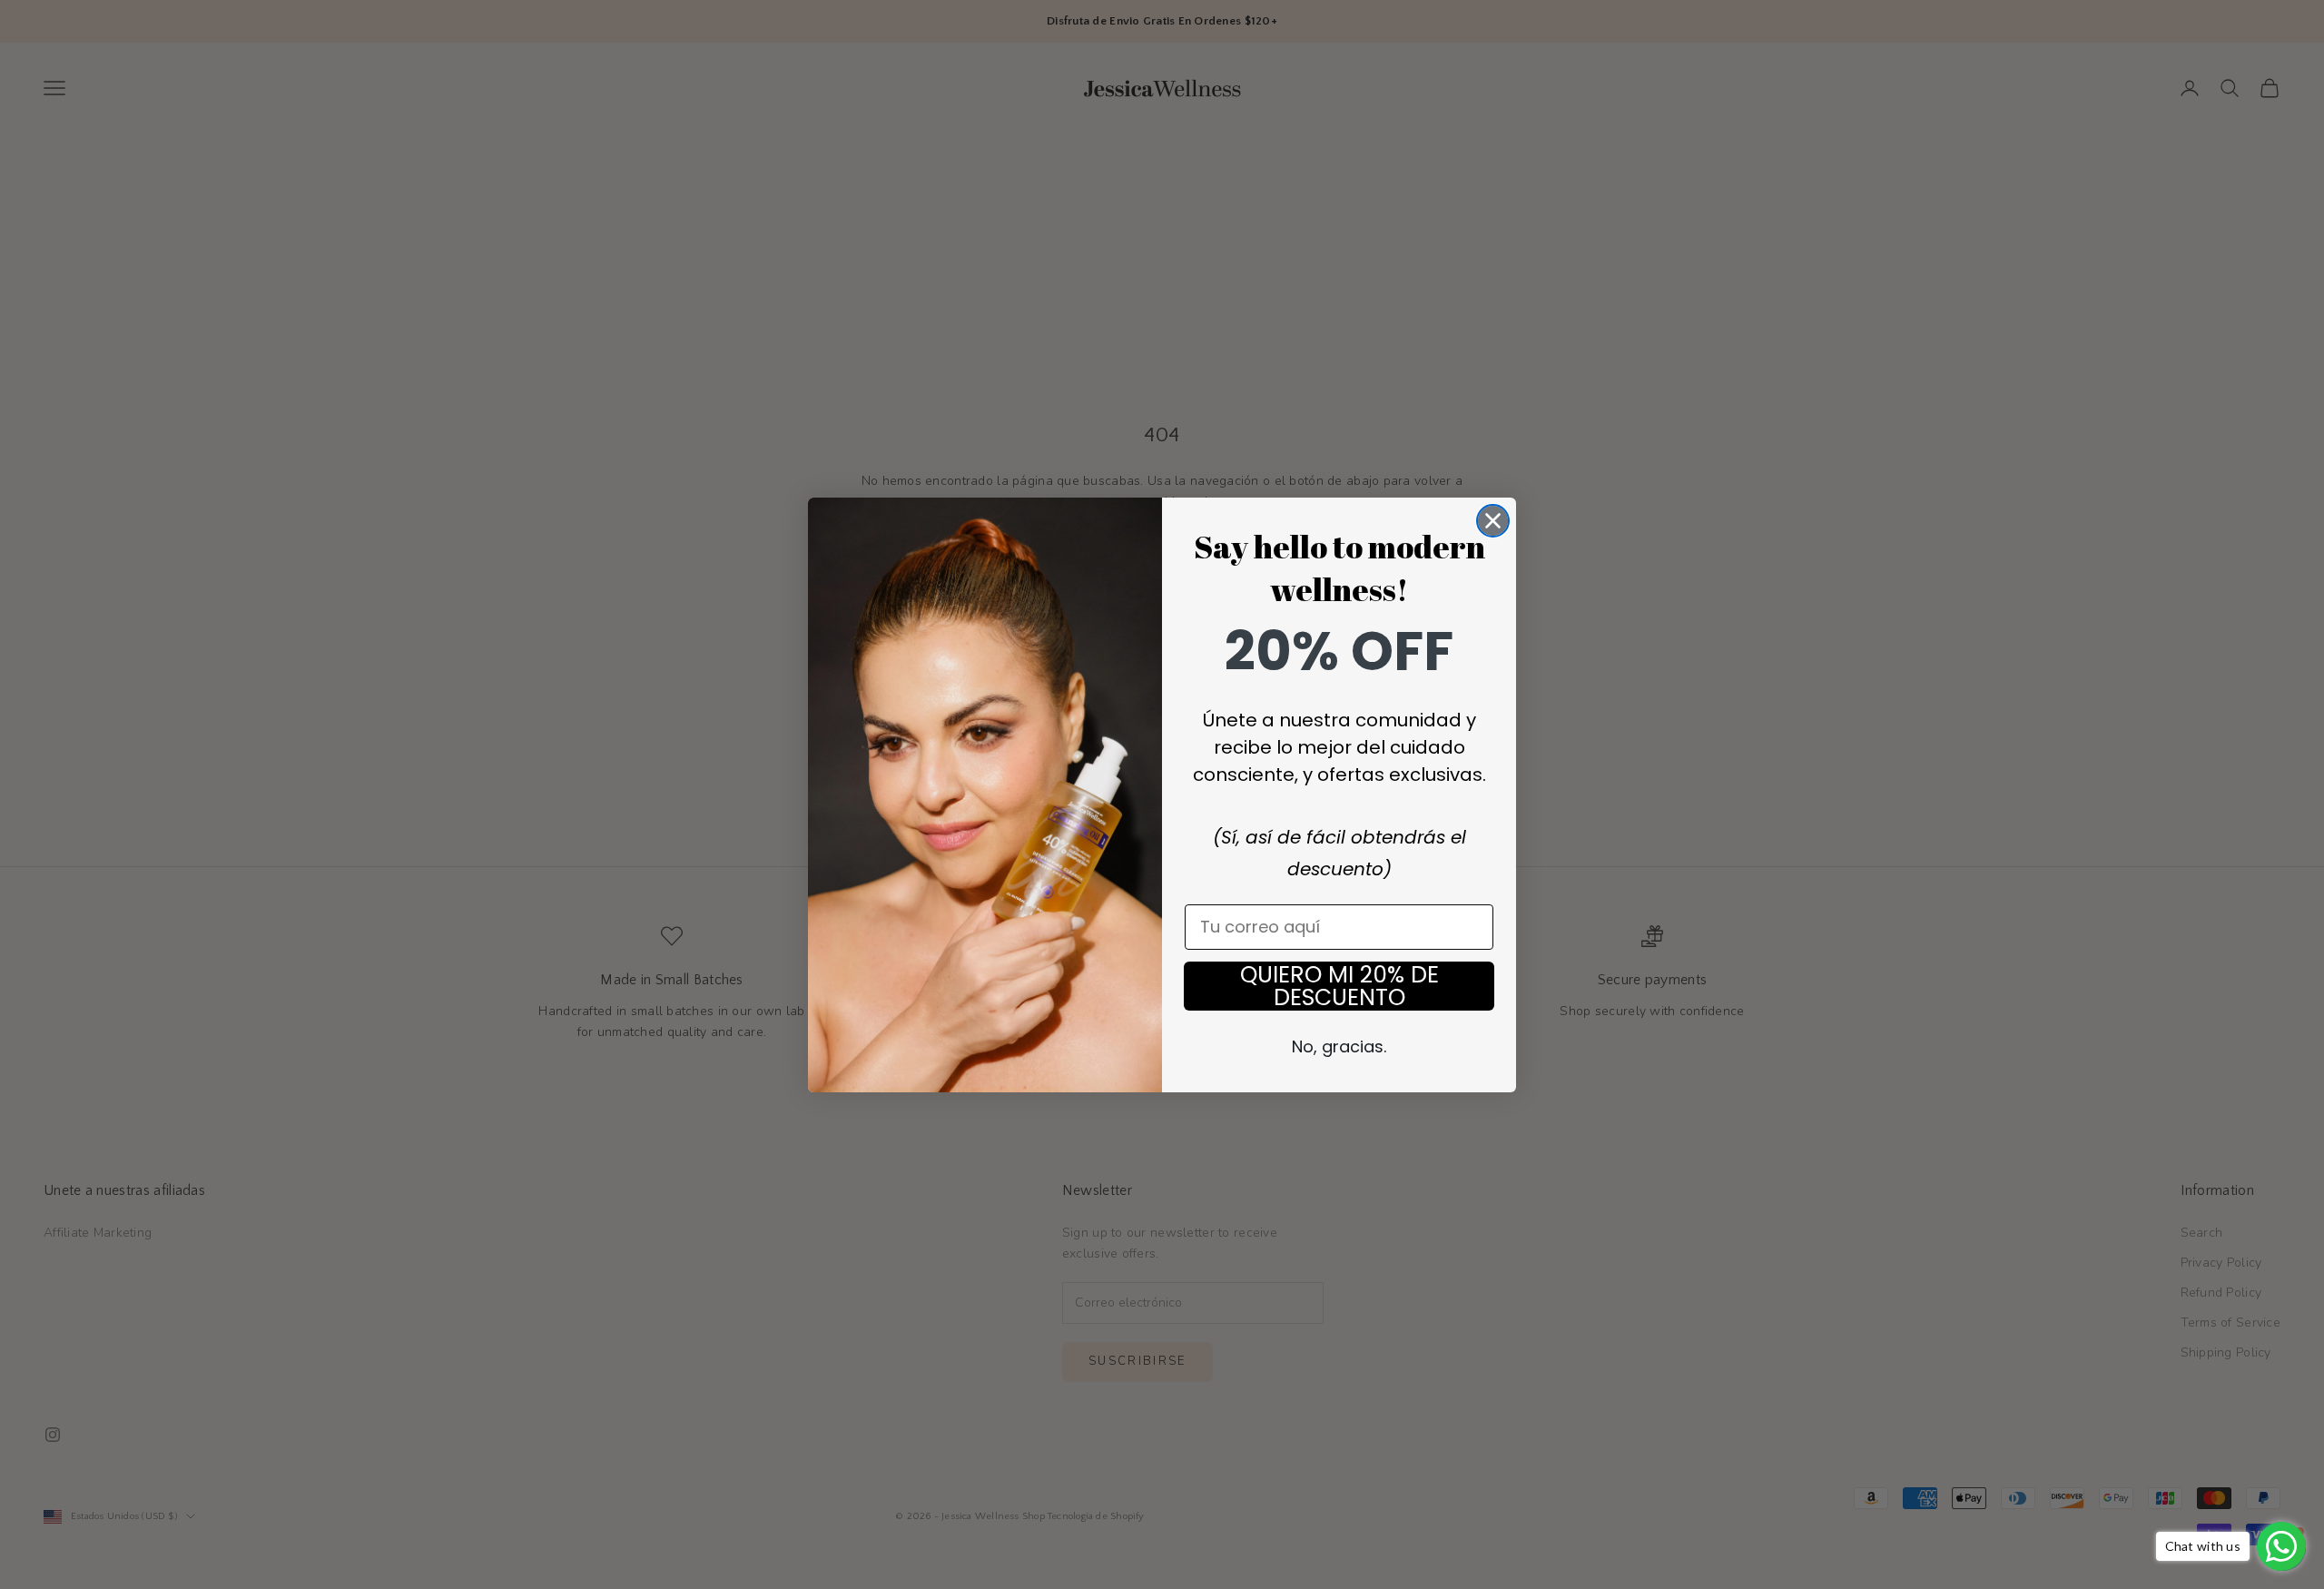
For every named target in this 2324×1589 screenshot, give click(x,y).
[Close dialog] (1493, 521)
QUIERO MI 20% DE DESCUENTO (1339, 986)
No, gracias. (1339, 1046)
